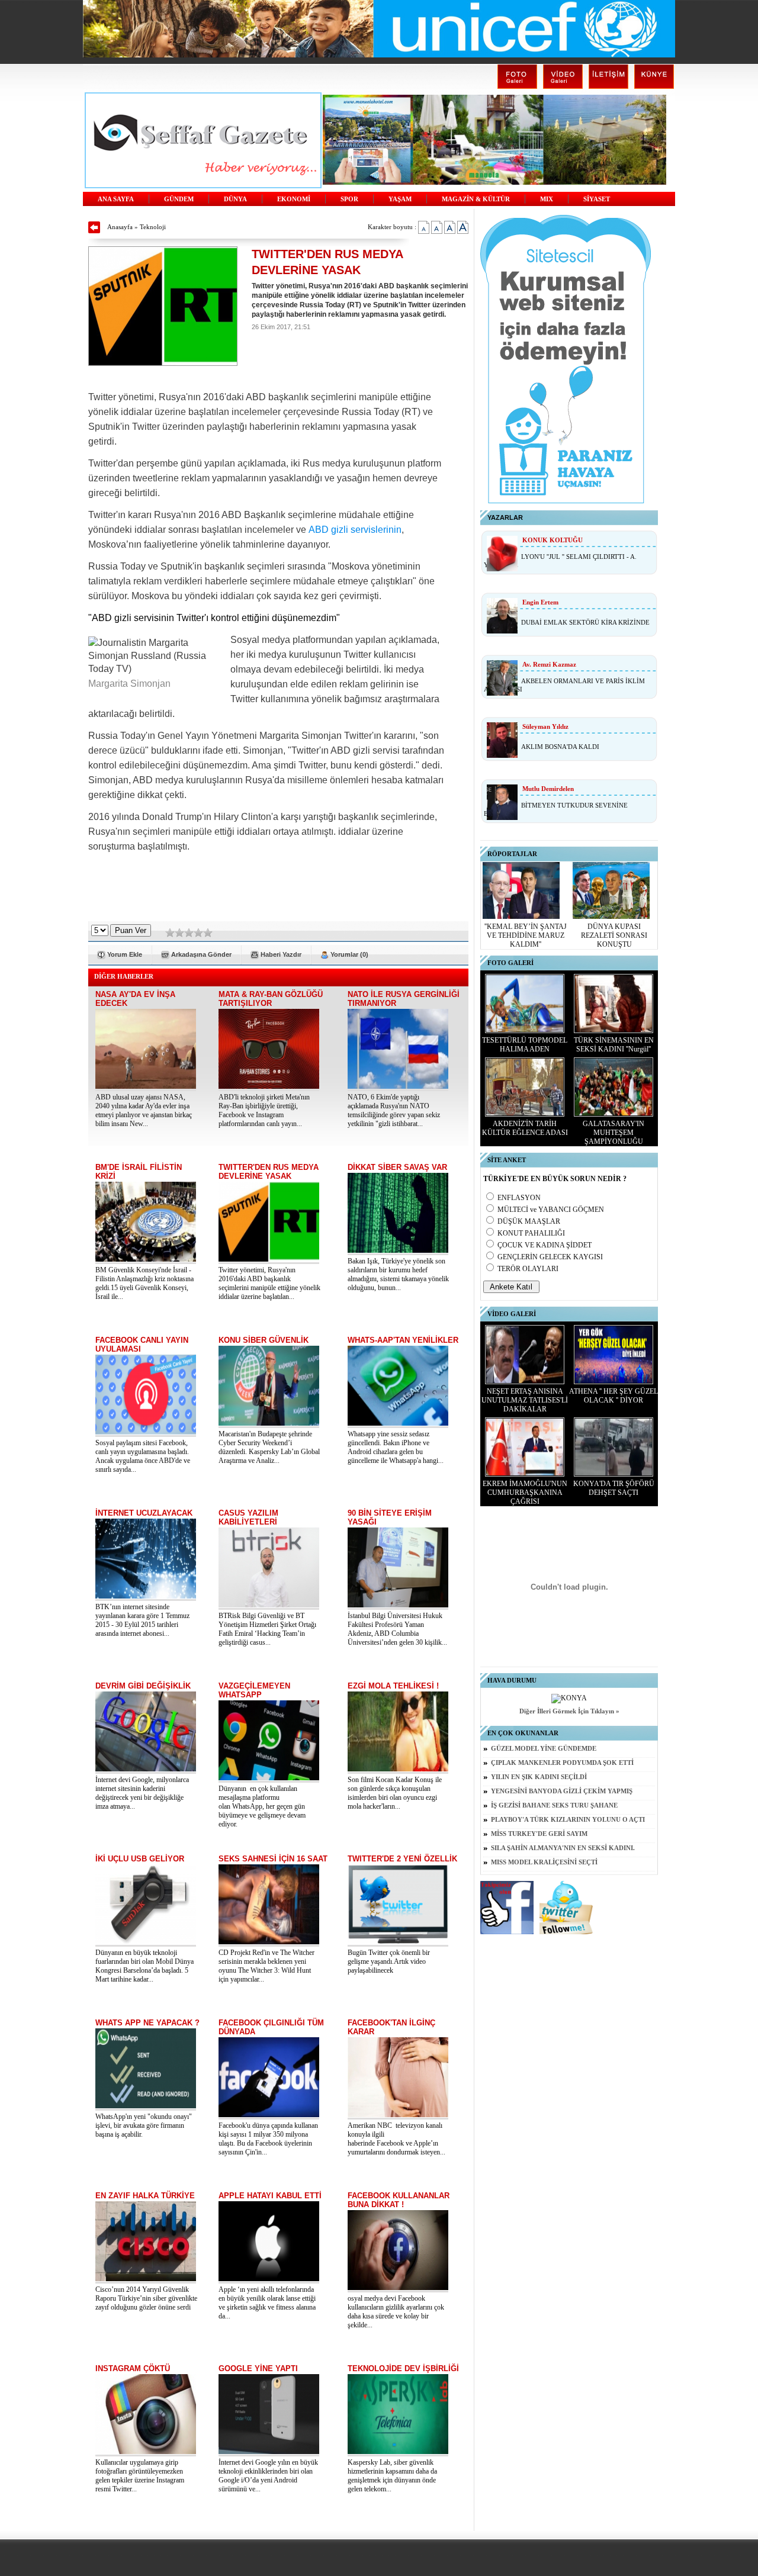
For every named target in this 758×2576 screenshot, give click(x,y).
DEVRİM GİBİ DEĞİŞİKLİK (143, 1686)
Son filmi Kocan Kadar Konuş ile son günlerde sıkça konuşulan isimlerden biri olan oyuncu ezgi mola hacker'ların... (395, 1793)
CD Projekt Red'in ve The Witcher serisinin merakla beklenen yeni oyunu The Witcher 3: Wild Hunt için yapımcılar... (266, 1966)
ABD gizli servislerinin (355, 530)
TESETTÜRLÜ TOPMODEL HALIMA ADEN (525, 1045)
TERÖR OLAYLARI (528, 1269)
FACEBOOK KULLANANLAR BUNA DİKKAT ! (399, 2200)
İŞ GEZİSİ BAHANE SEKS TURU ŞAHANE (554, 1805)
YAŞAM (400, 199)
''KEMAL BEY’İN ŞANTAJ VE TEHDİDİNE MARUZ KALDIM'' (526, 935)
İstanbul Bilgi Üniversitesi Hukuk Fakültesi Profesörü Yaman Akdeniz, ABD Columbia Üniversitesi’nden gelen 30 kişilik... (397, 1629)
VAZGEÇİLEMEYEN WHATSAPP (254, 1690)
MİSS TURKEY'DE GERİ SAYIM (539, 1834)
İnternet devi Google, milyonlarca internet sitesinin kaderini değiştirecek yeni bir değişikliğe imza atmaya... (142, 1793)
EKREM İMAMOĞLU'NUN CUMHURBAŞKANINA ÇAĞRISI (525, 1493)
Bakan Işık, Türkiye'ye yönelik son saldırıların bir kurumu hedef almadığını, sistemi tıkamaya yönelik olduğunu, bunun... (398, 1274)
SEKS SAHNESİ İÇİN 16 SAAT (273, 1859)
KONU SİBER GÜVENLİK (264, 1340)
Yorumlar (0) (349, 954)
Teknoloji (153, 227)
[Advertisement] (278, 892)
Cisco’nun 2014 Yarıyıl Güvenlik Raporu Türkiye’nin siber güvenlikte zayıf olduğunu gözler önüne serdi (146, 2298)
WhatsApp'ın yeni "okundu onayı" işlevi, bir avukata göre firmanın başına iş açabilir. (144, 2125)
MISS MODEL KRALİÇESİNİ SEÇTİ (544, 1862)
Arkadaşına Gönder (201, 954)
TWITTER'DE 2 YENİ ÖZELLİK (402, 1859)
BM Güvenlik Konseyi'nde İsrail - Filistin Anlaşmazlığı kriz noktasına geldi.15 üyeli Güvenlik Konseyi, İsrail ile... (144, 1283)
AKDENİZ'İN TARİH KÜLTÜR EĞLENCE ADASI (525, 1128)
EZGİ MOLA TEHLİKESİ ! (393, 1686)
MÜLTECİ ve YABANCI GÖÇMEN (551, 1210)
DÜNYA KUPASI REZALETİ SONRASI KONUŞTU (614, 935)
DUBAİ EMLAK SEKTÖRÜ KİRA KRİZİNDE (585, 622)
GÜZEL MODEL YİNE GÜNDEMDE (544, 1749)
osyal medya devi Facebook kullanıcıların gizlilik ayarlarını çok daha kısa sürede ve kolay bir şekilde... (396, 2312)
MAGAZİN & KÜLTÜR (476, 199)
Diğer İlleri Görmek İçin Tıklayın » (569, 1711)
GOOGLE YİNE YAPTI (258, 2368)
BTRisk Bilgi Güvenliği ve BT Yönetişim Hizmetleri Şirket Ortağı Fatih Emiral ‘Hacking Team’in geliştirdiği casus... (267, 1629)
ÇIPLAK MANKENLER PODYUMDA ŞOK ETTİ (562, 1763)
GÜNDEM (179, 199)
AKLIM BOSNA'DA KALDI (560, 747)
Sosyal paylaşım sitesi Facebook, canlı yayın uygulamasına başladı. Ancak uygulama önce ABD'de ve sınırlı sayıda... (143, 1456)
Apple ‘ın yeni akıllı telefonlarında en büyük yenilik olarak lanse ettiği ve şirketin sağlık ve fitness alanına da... (267, 2303)
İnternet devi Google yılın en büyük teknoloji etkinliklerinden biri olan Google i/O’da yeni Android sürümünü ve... (268, 2476)
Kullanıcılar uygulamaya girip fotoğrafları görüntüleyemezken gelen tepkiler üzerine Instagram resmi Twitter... (140, 2476)
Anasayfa (120, 227)
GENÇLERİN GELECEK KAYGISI (550, 1257)
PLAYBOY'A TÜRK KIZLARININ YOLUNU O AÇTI (568, 1820)
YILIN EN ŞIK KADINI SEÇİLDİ (539, 1777)
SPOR (349, 199)
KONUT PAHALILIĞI (531, 1233)
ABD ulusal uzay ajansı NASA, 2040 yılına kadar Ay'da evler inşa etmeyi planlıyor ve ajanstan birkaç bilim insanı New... (144, 1110)
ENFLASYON (519, 1198)
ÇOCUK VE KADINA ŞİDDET (545, 1245)
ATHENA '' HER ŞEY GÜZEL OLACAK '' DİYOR (614, 1396)
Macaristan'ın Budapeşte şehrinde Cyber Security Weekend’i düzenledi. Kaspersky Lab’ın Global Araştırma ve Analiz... (269, 1447)
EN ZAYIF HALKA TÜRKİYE (145, 2196)
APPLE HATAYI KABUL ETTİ (270, 2196)
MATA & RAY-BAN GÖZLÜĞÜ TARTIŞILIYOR (271, 999)
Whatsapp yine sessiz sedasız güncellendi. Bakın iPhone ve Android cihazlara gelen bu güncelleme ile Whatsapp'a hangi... (396, 1447)
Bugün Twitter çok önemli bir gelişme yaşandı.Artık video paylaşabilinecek (389, 1961)
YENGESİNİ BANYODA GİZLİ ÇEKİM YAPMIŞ (562, 1791)
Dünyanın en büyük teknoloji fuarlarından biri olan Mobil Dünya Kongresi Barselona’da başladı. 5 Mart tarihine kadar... (144, 1966)
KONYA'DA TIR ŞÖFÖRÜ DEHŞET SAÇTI (614, 1488)
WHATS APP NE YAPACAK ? (147, 2023)
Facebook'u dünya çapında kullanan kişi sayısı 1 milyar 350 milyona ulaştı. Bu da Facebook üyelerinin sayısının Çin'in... (268, 2139)
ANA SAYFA (116, 199)
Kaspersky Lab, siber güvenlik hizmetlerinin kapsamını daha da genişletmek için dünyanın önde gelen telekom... (392, 2476)
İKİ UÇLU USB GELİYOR (140, 1859)
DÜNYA (235, 199)
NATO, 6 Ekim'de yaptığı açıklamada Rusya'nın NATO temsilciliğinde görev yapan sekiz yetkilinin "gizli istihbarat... (394, 1110)
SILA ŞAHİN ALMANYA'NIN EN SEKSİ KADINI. (563, 1848)
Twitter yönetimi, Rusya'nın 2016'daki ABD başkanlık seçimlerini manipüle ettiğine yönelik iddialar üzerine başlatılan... (269, 1283)
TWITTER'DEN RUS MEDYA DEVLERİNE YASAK (269, 1172)
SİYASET (597, 199)
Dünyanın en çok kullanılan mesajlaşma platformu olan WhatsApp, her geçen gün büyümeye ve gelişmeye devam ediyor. (262, 1806)
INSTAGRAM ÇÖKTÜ (133, 2368)
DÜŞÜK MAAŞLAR (529, 1221)
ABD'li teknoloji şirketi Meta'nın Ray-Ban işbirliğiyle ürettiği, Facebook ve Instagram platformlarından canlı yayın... (264, 1110)
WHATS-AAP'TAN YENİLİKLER (403, 1340)
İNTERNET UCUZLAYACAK (144, 1513)
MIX (547, 199)
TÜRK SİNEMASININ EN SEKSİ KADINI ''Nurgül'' (614, 1045)
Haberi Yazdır (281, 954)
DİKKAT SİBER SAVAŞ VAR (397, 1167)
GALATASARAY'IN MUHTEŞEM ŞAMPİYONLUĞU (614, 1133)
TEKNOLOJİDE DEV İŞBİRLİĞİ (403, 2368)
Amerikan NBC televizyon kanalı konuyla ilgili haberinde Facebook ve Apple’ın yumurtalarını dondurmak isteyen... (396, 2139)
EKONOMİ (294, 199)
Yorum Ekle (125, 954)
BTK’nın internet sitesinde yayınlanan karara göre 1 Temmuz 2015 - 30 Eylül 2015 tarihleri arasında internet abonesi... (142, 1620)
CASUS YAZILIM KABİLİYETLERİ (248, 1517)
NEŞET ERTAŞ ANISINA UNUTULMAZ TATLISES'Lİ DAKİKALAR (525, 1400)
